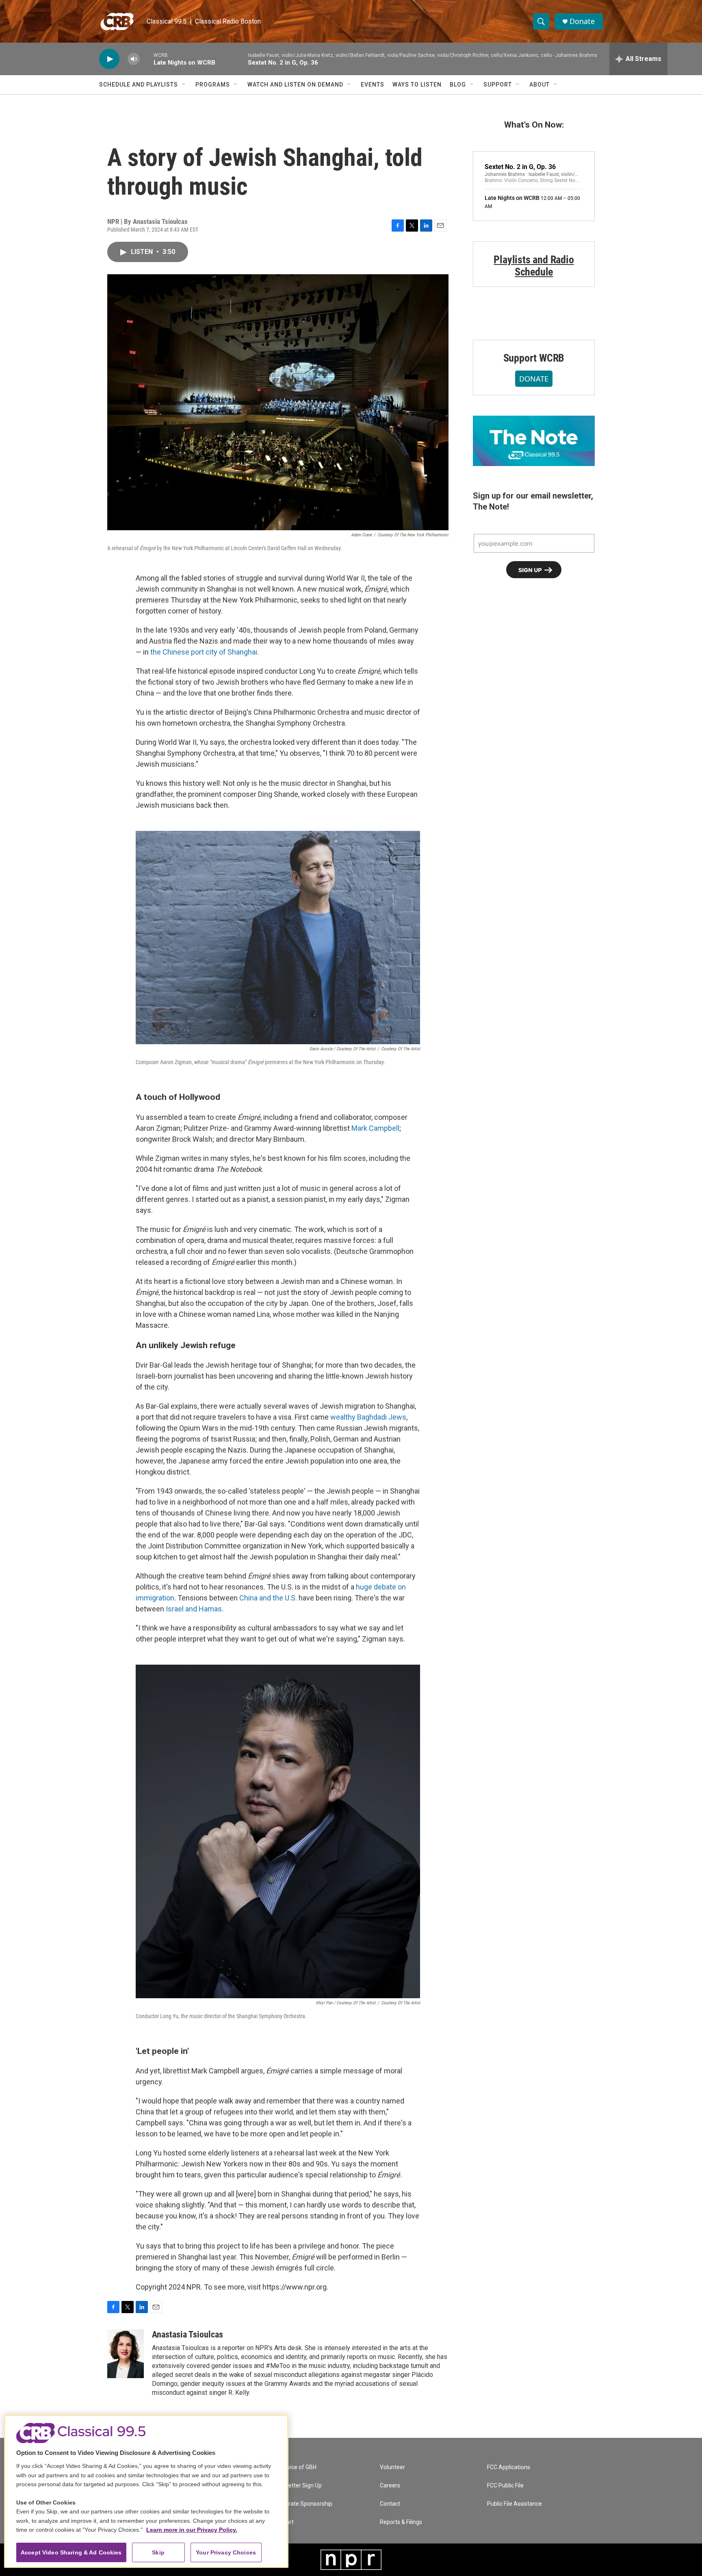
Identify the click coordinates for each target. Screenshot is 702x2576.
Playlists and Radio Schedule (534, 266)
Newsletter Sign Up (297, 2486)
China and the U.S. (268, 1598)
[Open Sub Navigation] (184, 85)
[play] (109, 59)
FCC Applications (509, 2467)
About (539, 85)
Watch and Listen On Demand (295, 85)
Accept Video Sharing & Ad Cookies (71, 2552)
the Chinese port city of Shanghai (204, 652)
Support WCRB (534, 358)
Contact (390, 2504)
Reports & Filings (401, 2522)
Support (498, 85)
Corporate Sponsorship (303, 2504)
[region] (146, 2491)
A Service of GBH (295, 2467)
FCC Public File (505, 2486)
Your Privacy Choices (226, 2552)
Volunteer (392, 2467)
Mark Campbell (375, 1128)
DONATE (534, 379)
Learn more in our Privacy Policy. (192, 2530)
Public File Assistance (515, 2504)
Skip (158, 2552)
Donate (582, 21)
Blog (458, 85)
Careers (390, 2486)
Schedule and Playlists (139, 85)
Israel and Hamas (194, 1609)
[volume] (134, 59)
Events (373, 85)
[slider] (147, 59)
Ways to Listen (417, 85)
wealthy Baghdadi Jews (368, 1417)
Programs (213, 85)
